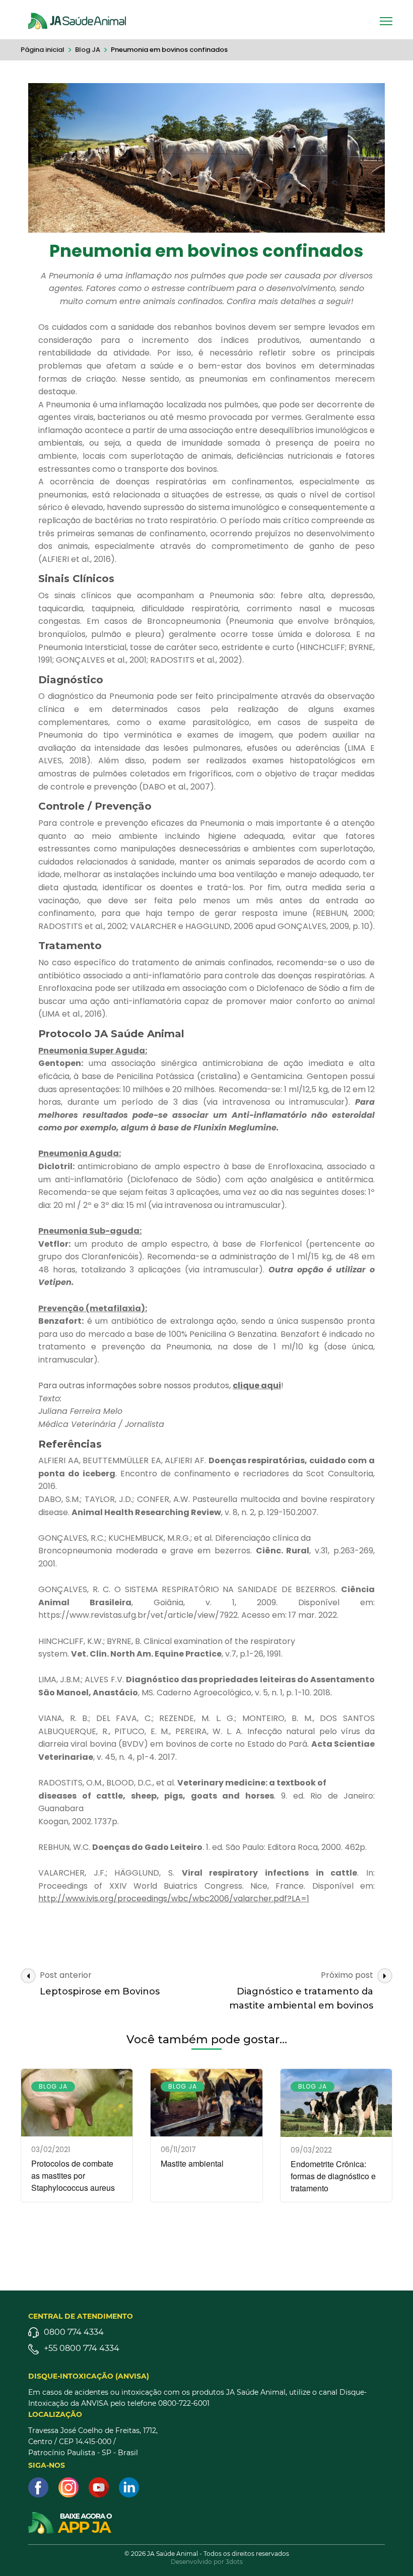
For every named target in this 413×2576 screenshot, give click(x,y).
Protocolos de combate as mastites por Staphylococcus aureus (73, 2175)
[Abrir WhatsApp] (388, 2551)
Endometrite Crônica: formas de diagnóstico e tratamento (333, 2176)
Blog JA (53, 2086)
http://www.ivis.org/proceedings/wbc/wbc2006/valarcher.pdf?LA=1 (174, 1899)
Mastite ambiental (192, 2163)
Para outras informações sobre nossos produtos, (135, 1385)
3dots (234, 2562)
